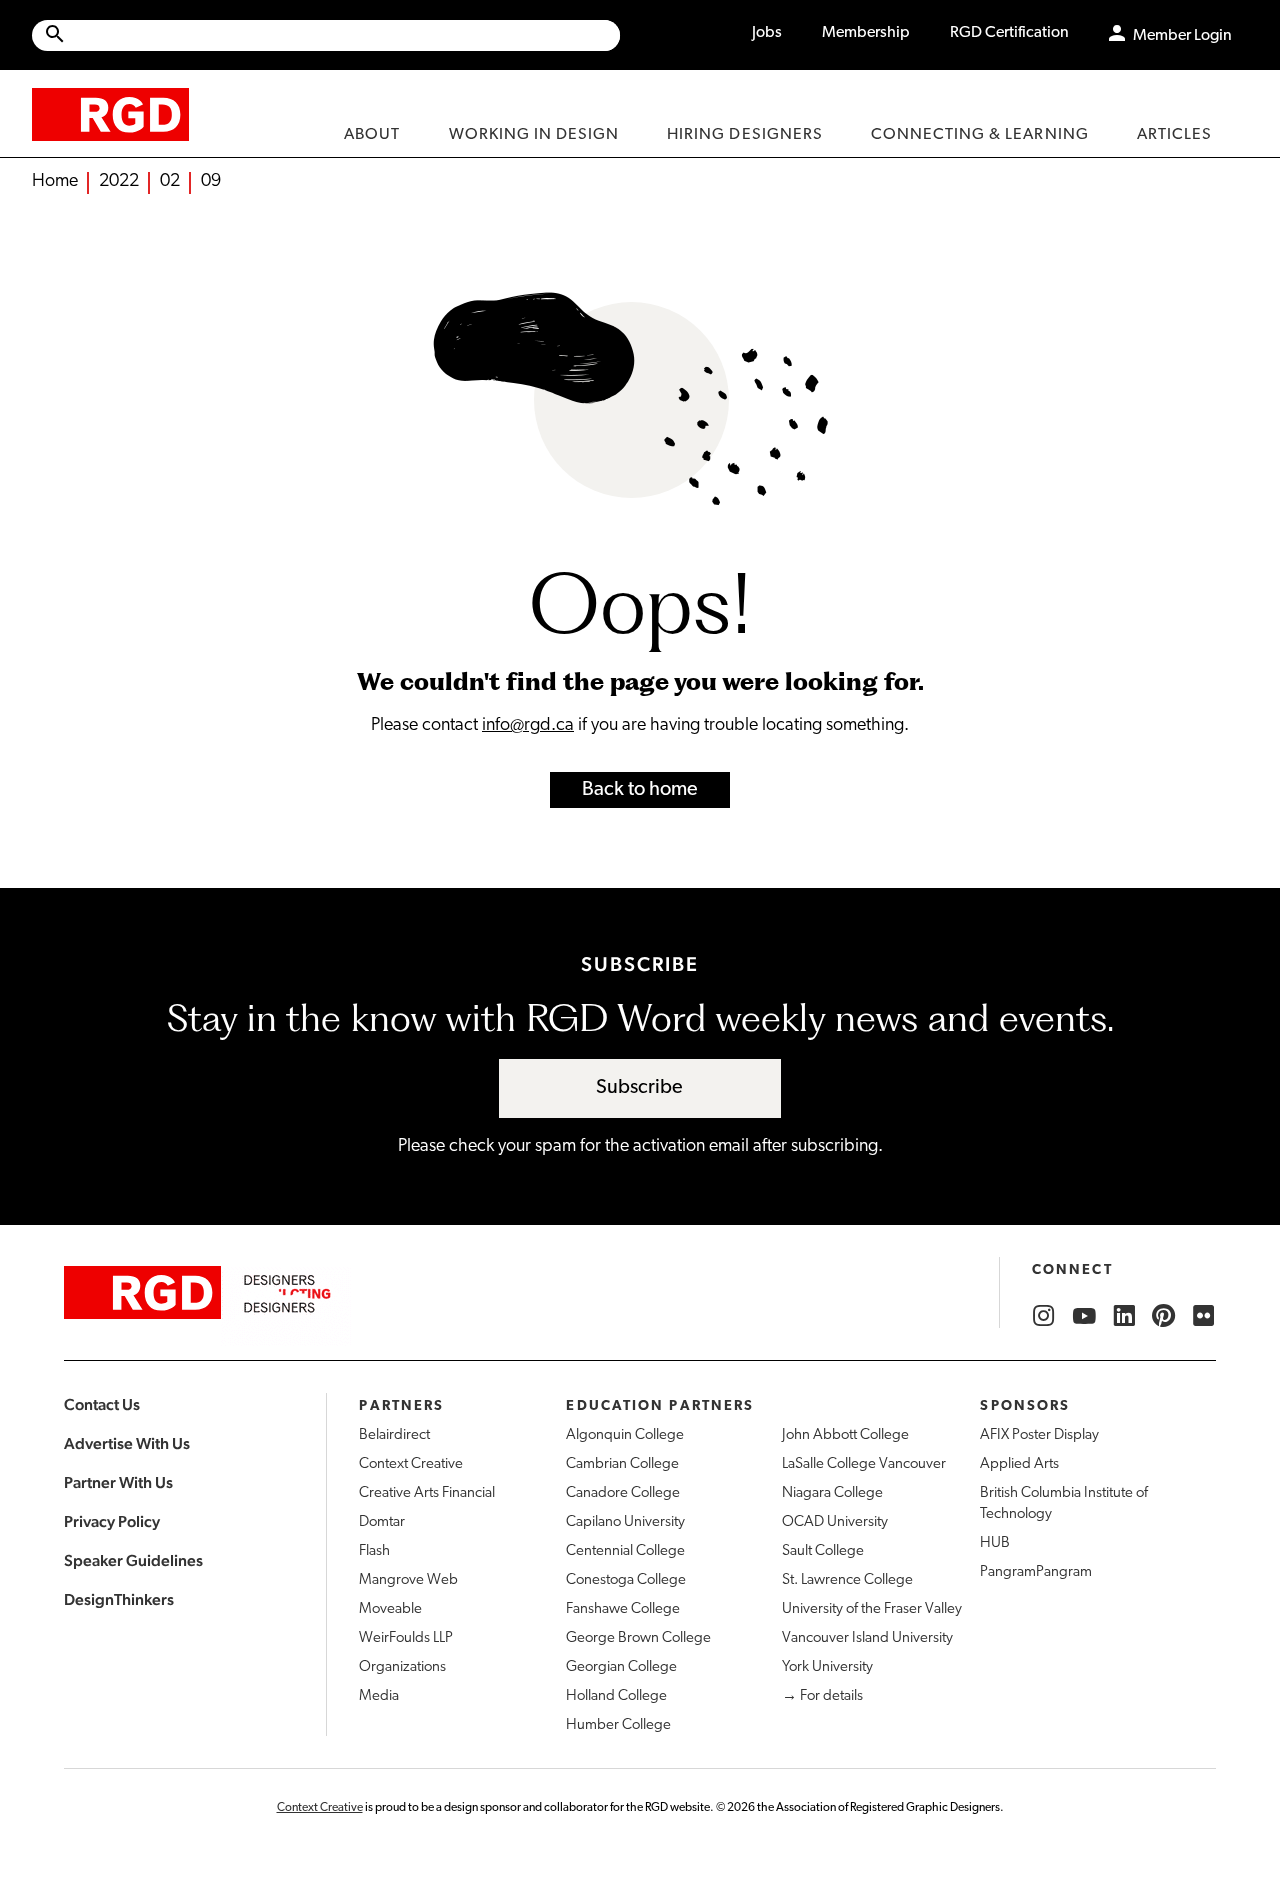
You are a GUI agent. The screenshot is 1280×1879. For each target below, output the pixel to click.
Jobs (767, 33)
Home (55, 182)
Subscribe (639, 1088)
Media (379, 1696)
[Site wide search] (326, 35)
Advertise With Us (127, 1443)
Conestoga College (626, 1580)
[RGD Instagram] (1044, 1316)
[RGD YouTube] (1084, 1316)
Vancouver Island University (867, 1638)
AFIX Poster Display (1039, 1435)
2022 (119, 182)
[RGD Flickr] (1204, 1316)
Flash (374, 1551)
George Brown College (638, 1638)
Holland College (616, 1696)
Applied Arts (1019, 1464)
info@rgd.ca (528, 726)
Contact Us (102, 1404)
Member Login (1182, 36)
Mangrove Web (408, 1580)
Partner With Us (118, 1482)
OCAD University (835, 1522)
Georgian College (621, 1667)
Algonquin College (625, 1435)
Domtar (382, 1522)
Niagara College (832, 1493)
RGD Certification (1009, 33)
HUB (995, 1543)
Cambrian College (622, 1464)
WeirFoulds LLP (406, 1638)
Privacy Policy (112, 1521)
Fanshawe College (623, 1609)
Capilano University (625, 1522)
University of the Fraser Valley (872, 1609)
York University (827, 1667)
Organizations (402, 1667)
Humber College (618, 1725)
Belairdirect (394, 1435)
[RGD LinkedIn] (1124, 1316)
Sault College (823, 1551)
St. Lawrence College (847, 1580)
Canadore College (623, 1493)
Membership (866, 33)
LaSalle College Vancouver (864, 1464)
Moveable (390, 1609)
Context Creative (411, 1464)
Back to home (640, 790)
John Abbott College (845, 1435)
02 (170, 182)
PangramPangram (1036, 1572)
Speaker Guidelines (133, 1560)
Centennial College (625, 1551)
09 (211, 182)
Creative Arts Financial (427, 1493)
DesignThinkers (119, 1599)
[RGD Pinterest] (1164, 1316)
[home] (110, 113)
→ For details (822, 1696)
